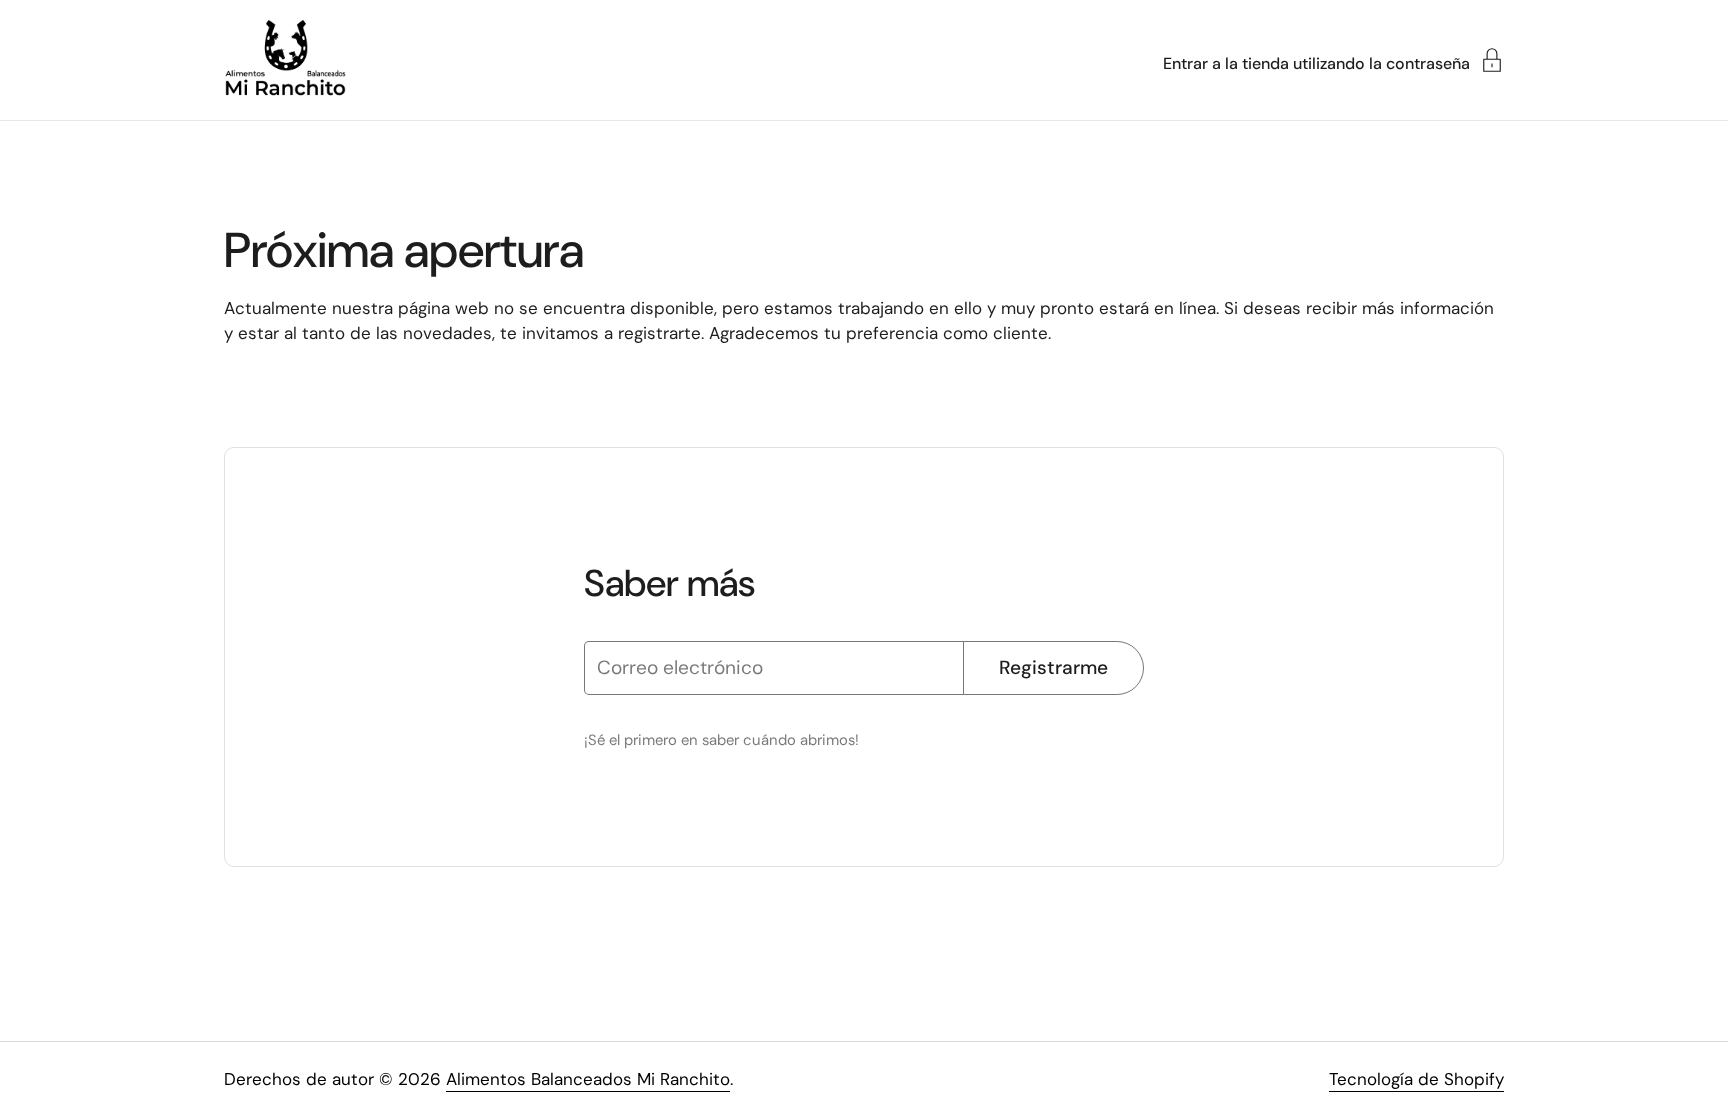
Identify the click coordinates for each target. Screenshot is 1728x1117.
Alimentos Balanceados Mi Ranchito (588, 1079)
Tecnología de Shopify (1416, 1079)
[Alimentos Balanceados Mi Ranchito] (285, 60)
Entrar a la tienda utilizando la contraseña (1316, 62)
